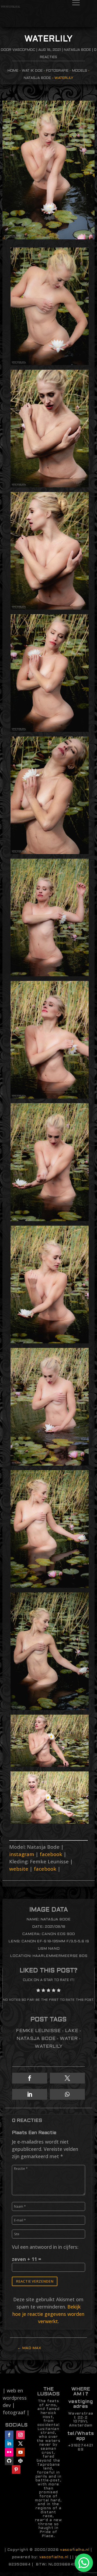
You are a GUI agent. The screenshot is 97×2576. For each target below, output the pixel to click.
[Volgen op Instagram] (20, 2435)
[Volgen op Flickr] (9, 2452)
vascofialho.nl (75, 2550)
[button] (30, 2078)
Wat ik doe (32, 71)
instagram (22, 1854)
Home (13, 71)
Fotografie (57, 71)
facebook (51, 1854)
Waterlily (49, 2047)
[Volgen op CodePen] (20, 2461)
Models (79, 71)
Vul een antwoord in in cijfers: (45, 2247)
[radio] (38, 1991)
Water (69, 2039)
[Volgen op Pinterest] (16, 2469)
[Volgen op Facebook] (9, 2435)
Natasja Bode (77, 50)
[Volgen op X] (20, 2443)
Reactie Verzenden (35, 2281)
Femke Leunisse (38, 2031)
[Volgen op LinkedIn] (9, 2443)
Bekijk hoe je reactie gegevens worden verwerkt (48, 2314)
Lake (72, 2031)
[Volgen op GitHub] (9, 2461)
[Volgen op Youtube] (20, 2452)
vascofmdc (24, 50)
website (19, 1869)
